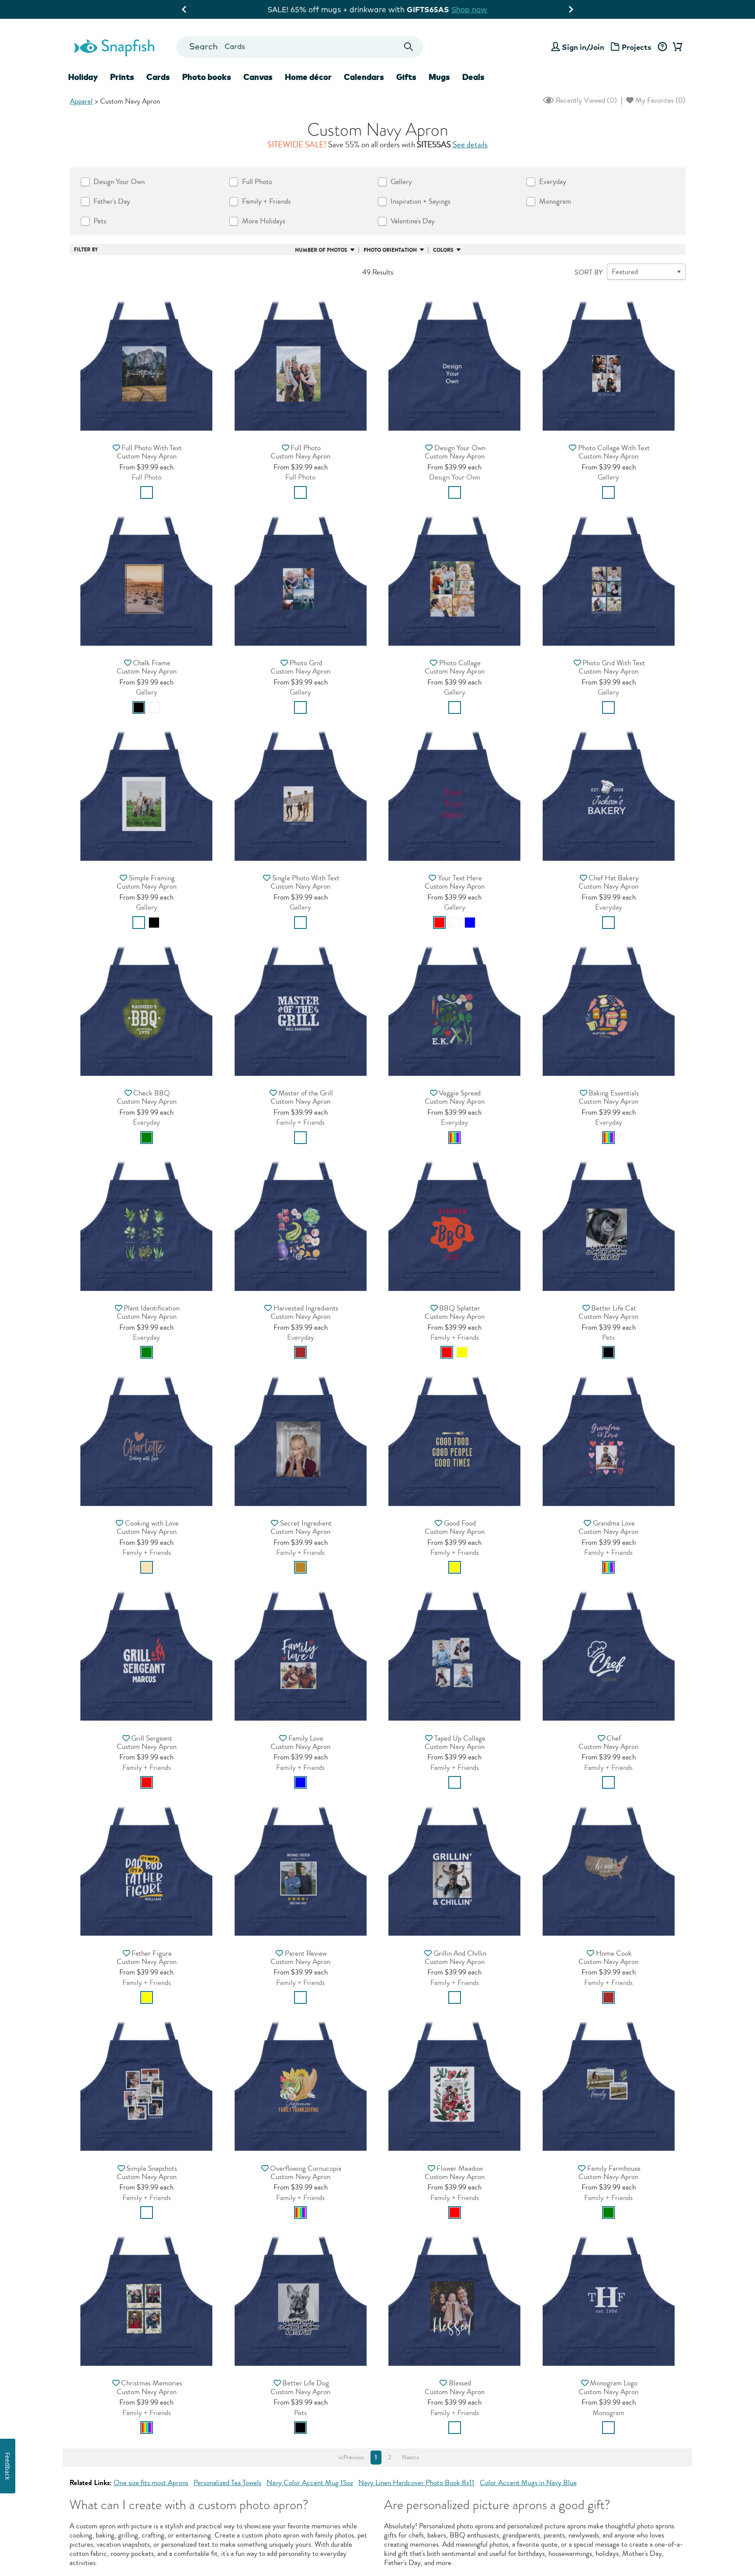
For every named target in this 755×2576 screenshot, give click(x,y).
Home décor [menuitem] (308, 77)
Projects (637, 47)
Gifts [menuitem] (406, 77)
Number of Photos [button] (321, 250)
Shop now (469, 9)
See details (470, 145)
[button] (146, 362)
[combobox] (300, 47)
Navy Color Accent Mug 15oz (310, 2483)
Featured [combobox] (625, 272)
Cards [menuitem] (158, 77)
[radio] (147, 492)
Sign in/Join (583, 47)
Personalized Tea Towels (227, 2483)
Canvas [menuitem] (258, 77)
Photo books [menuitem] (207, 77)
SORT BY (589, 272)
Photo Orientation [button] (390, 250)
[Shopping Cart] (676, 47)
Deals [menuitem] (473, 77)
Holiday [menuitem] (83, 77)
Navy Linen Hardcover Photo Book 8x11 (416, 2483)
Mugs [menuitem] (439, 77)
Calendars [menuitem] (364, 77)
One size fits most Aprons (151, 2483)
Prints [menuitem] (122, 77)
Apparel (81, 101)
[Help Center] (662, 47)
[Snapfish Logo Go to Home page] (114, 47)
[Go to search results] (409, 47)
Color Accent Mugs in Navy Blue (528, 2483)
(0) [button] (585, 100)
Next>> (411, 2458)
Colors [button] (443, 250)
